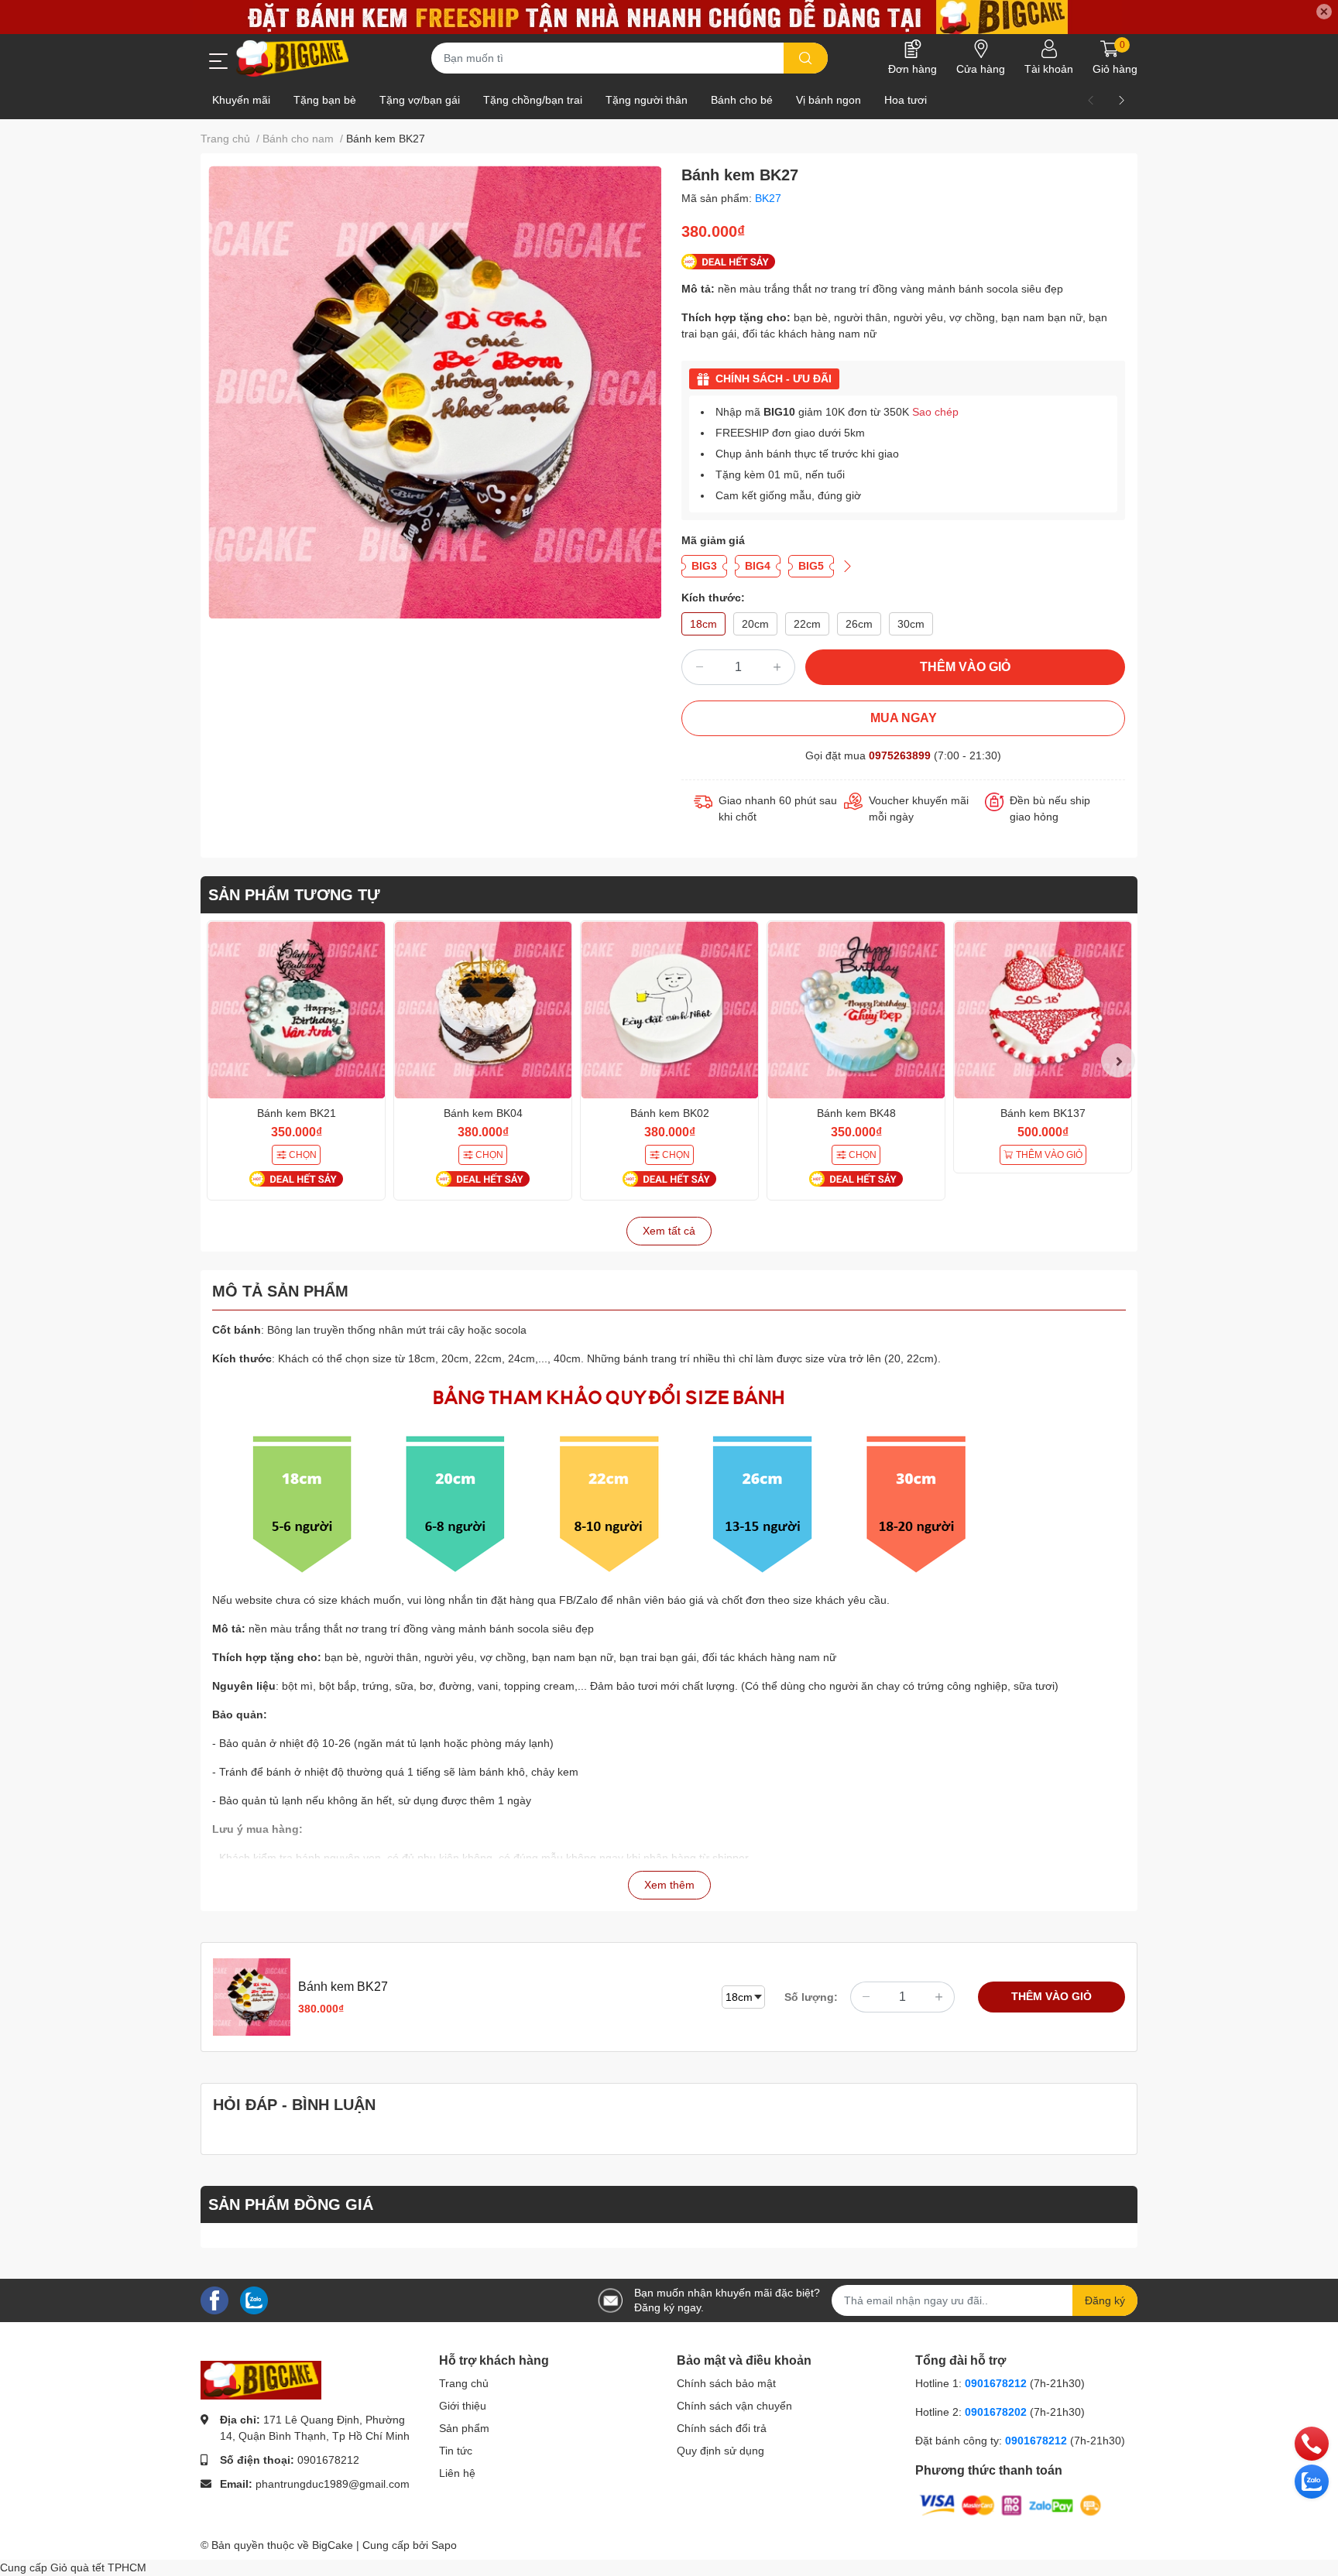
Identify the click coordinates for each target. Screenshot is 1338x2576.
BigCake (333, 2545)
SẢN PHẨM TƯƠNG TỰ (294, 895)
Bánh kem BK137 (1043, 1113)
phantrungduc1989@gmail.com (333, 2484)
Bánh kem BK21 (297, 1113)
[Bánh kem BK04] (483, 1010)
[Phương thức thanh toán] (1010, 2505)
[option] (435, 392)
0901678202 (996, 2412)
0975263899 (900, 755)
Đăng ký (1105, 2300)
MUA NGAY (904, 718)
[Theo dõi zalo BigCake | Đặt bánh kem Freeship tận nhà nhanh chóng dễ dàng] (254, 2300)
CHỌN (303, 1155)
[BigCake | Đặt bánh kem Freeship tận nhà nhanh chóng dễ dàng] (293, 58)
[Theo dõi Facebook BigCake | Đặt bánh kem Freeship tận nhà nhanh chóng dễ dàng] (214, 2300)
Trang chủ (464, 2383)
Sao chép (935, 412)
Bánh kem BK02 (670, 1113)
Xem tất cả (669, 1231)
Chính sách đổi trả (722, 2428)
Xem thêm (669, 1885)
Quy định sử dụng (720, 2451)
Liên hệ (457, 2473)
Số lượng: (811, 1997)
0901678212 (328, 2460)
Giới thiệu (463, 2406)
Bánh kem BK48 (856, 1113)
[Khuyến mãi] (669, 17)
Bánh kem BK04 (483, 1113)
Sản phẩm (464, 2428)
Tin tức (456, 2451)
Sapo (444, 2545)
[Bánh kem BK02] (669, 1010)
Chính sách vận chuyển (734, 2406)
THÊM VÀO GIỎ (965, 667)
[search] (806, 58)
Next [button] (1118, 1060)
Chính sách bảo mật (726, 2383)
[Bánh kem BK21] (296, 1010)
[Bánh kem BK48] (856, 1010)
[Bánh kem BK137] (1043, 1010)
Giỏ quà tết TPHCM (98, 2567)
